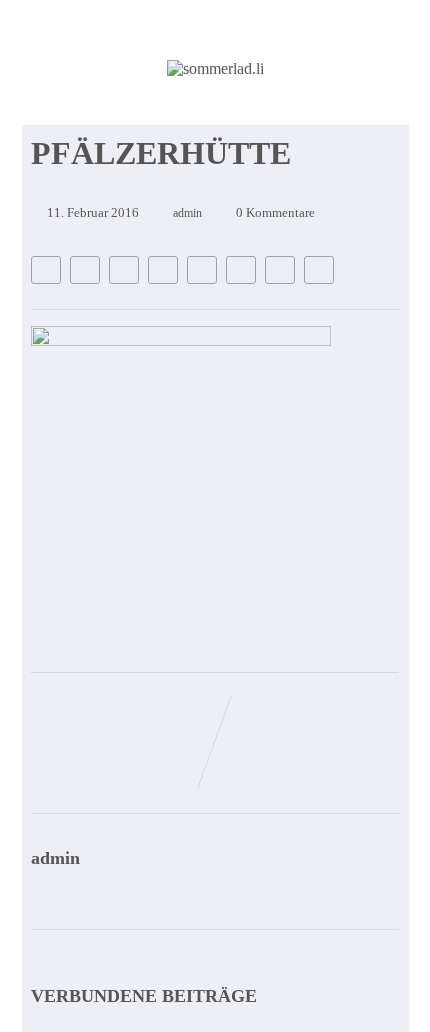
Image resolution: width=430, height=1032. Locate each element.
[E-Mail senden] (280, 270)
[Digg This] (241, 270)
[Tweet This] (85, 270)
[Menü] (353, 119)
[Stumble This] (202, 270)
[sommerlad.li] (215, 68)
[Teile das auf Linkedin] (163, 270)
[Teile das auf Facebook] (46, 270)
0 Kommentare (275, 212)
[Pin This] (124, 270)
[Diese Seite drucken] (319, 270)
